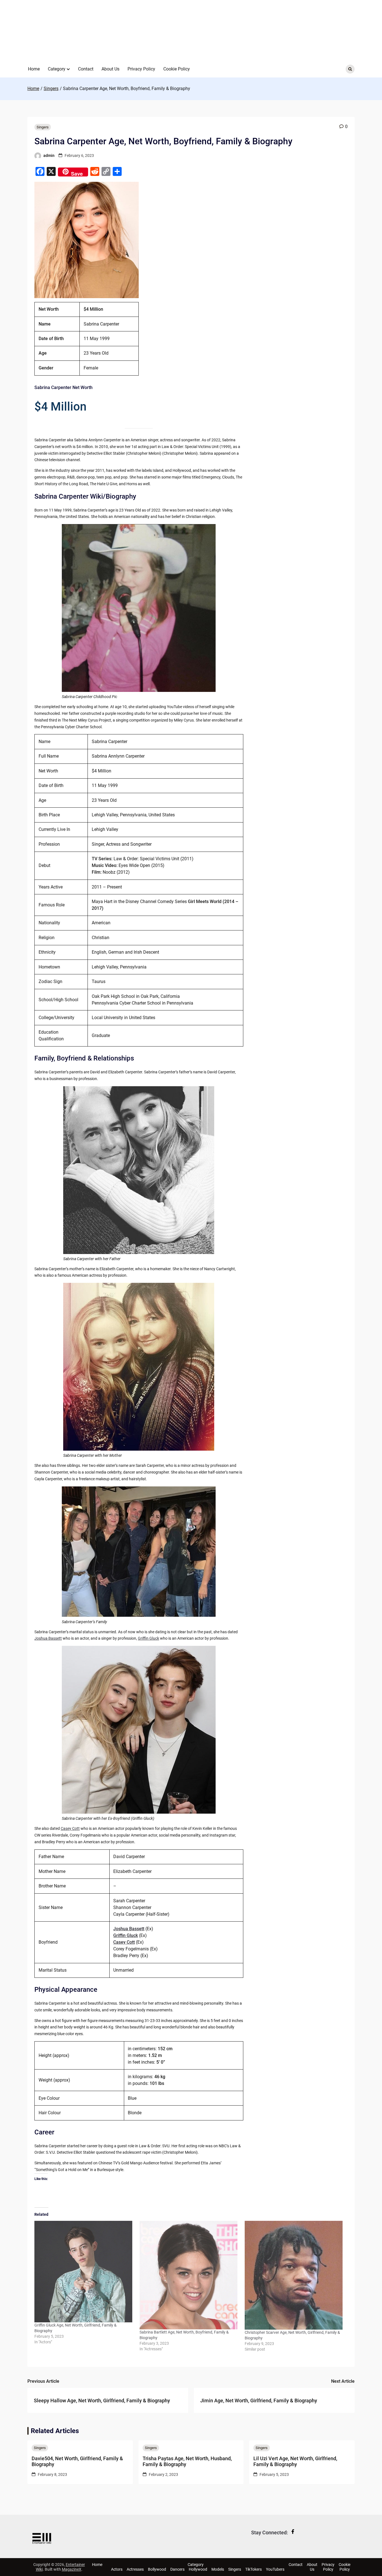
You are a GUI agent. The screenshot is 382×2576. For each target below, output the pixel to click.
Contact (86, 69)
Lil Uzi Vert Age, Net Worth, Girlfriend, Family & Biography (295, 2461)
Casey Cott (70, 1828)
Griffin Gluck (148, 1638)
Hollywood (198, 2569)
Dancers (177, 2569)
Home (34, 69)
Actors (117, 2569)
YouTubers (275, 2569)
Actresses (135, 2569)
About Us (110, 69)
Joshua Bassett (48, 1638)
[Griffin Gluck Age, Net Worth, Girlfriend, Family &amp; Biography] (84, 2272)
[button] (68, 69)
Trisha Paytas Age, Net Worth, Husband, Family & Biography (187, 2461)
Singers (43, 127)
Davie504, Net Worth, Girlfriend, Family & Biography (77, 2461)
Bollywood (157, 2569)
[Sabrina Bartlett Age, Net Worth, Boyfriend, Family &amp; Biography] (189, 2275)
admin (49, 155)
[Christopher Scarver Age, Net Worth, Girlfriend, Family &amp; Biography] (294, 2275)
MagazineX (72, 2569)
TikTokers (254, 2569)
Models (218, 2569)
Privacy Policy (141, 69)
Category (57, 69)
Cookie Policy (177, 69)
